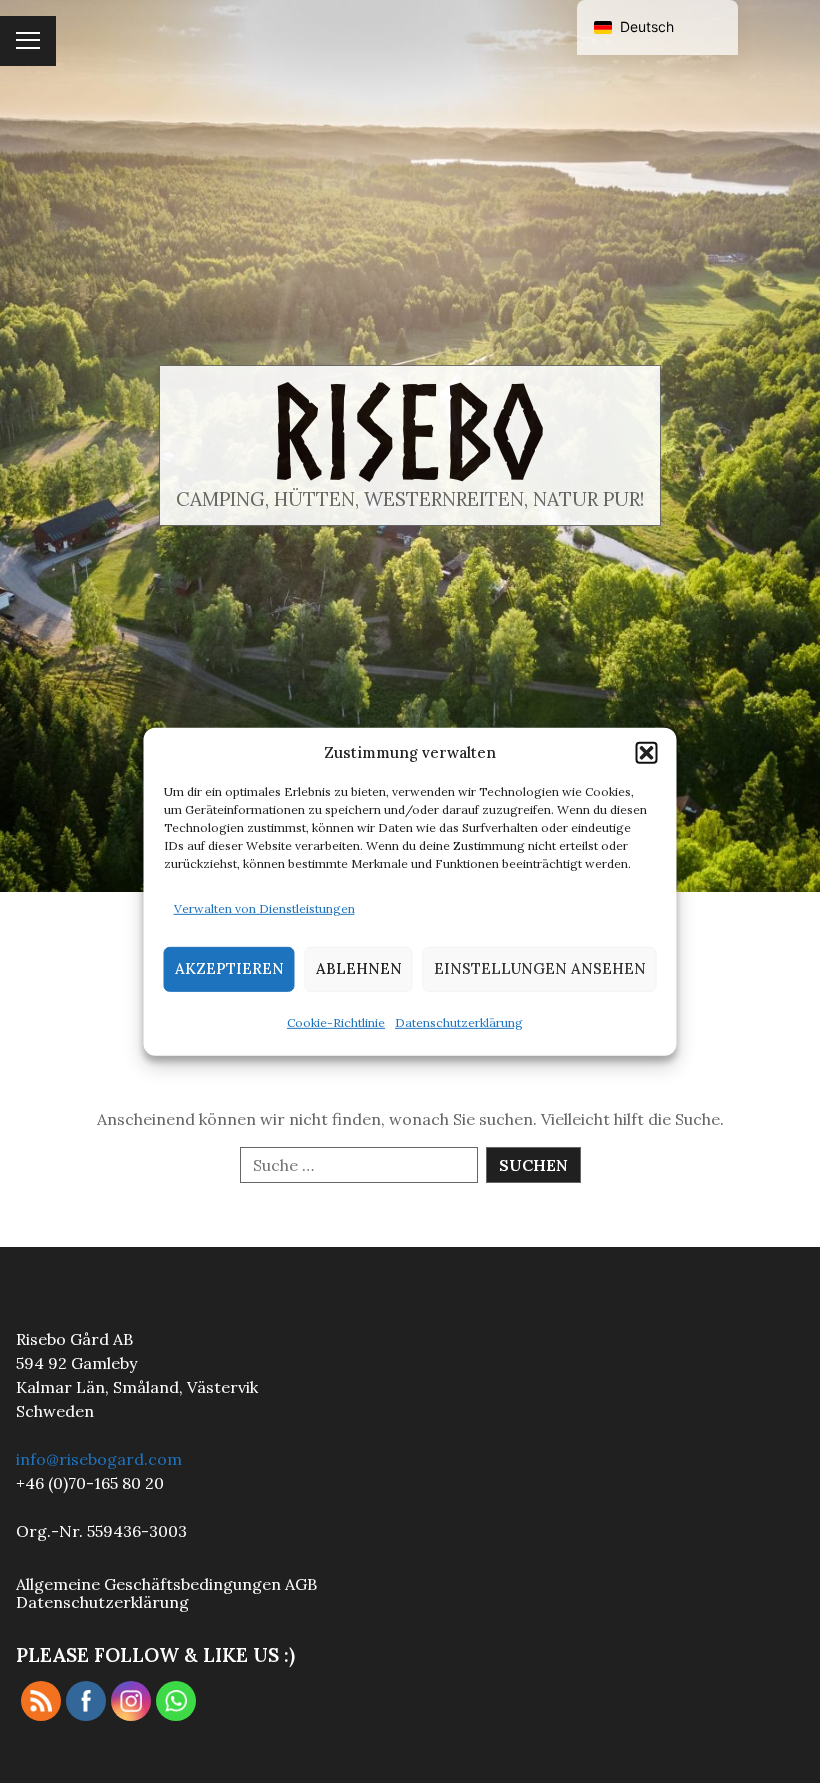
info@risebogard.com (99, 1459)
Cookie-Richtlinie (336, 1022)
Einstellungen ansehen (540, 968)
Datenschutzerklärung (459, 1022)
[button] (647, 752)
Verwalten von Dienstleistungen (264, 908)
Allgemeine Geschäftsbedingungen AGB (166, 1584)
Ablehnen (359, 968)
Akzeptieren (229, 968)
